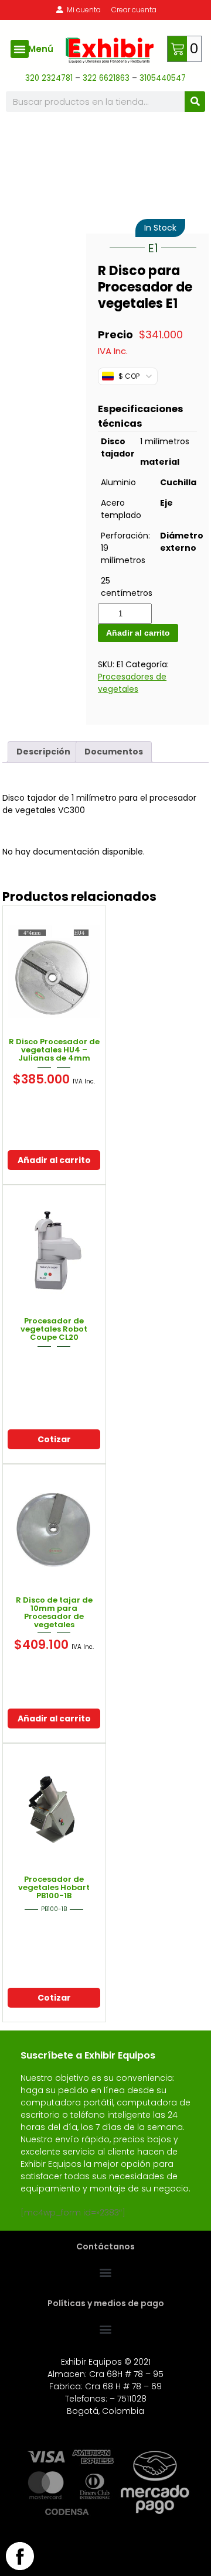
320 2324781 (49, 78)
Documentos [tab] (114, 752)
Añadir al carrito (138, 633)
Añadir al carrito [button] (54, 1160)
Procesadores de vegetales (132, 683)
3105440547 (163, 78)
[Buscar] (195, 102)
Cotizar (54, 1439)
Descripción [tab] (43, 752)
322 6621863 (107, 78)
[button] (20, 49)
